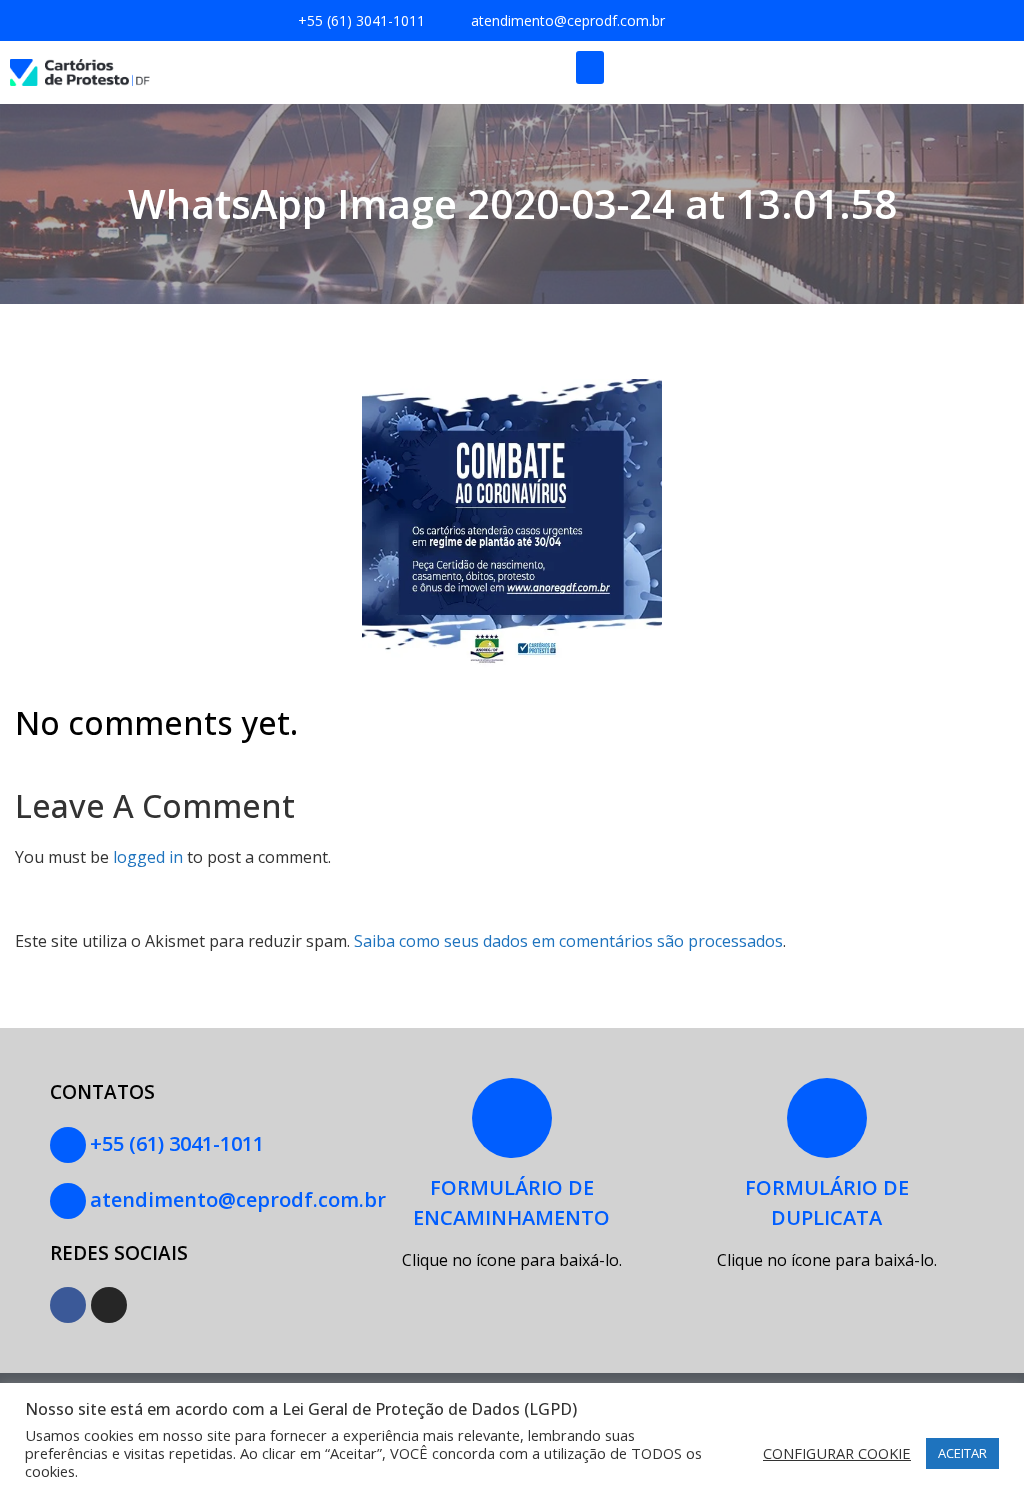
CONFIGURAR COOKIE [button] (837, 1453)
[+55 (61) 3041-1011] (68, 1145)
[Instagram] (109, 1305)
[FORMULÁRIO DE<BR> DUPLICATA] (827, 1118)
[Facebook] (68, 1305)
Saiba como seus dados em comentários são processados (568, 941)
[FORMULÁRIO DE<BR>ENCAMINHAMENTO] (512, 1118)
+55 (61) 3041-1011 (177, 1143)
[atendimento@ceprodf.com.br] (68, 1201)
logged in (148, 857)
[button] (590, 67)
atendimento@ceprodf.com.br (238, 1199)
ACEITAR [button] (962, 1453)
